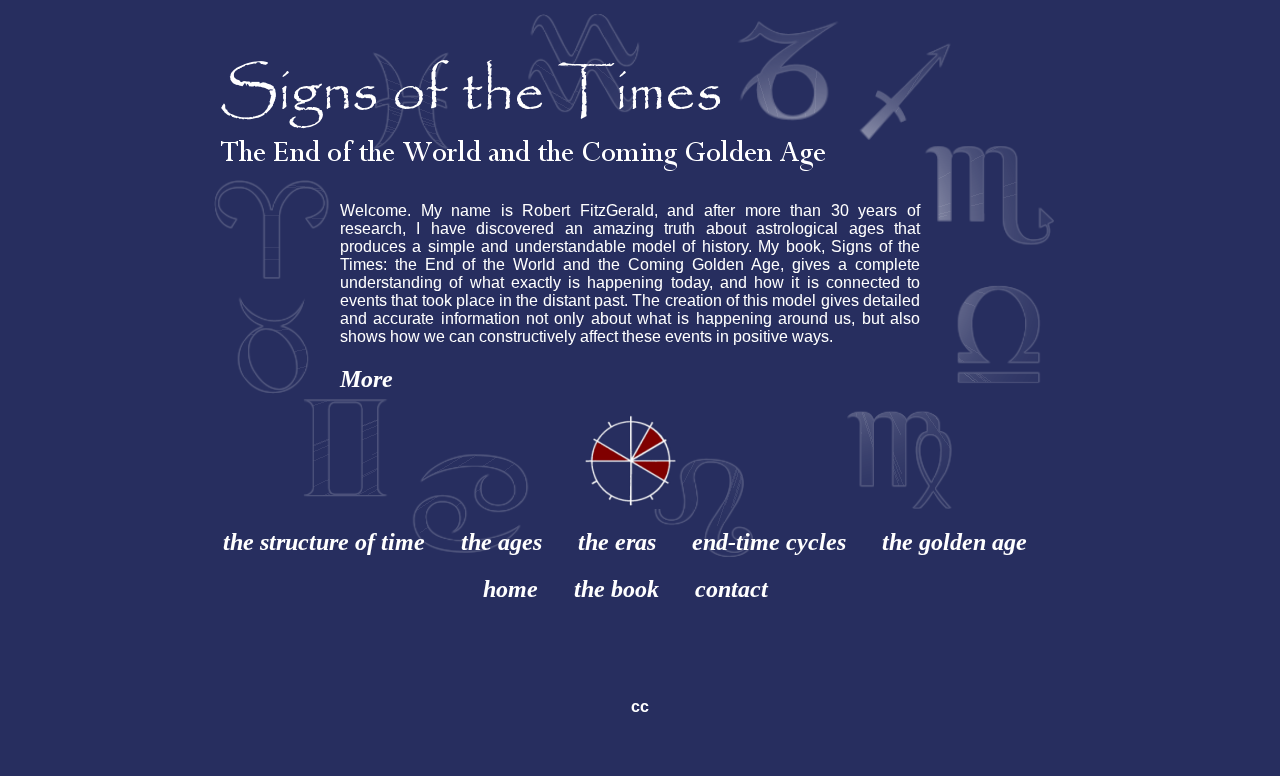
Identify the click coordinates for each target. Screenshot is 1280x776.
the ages (501, 542)
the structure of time (324, 542)
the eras (617, 542)
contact (731, 589)
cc (640, 706)
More (366, 379)
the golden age (954, 542)
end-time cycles (769, 542)
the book (616, 589)
